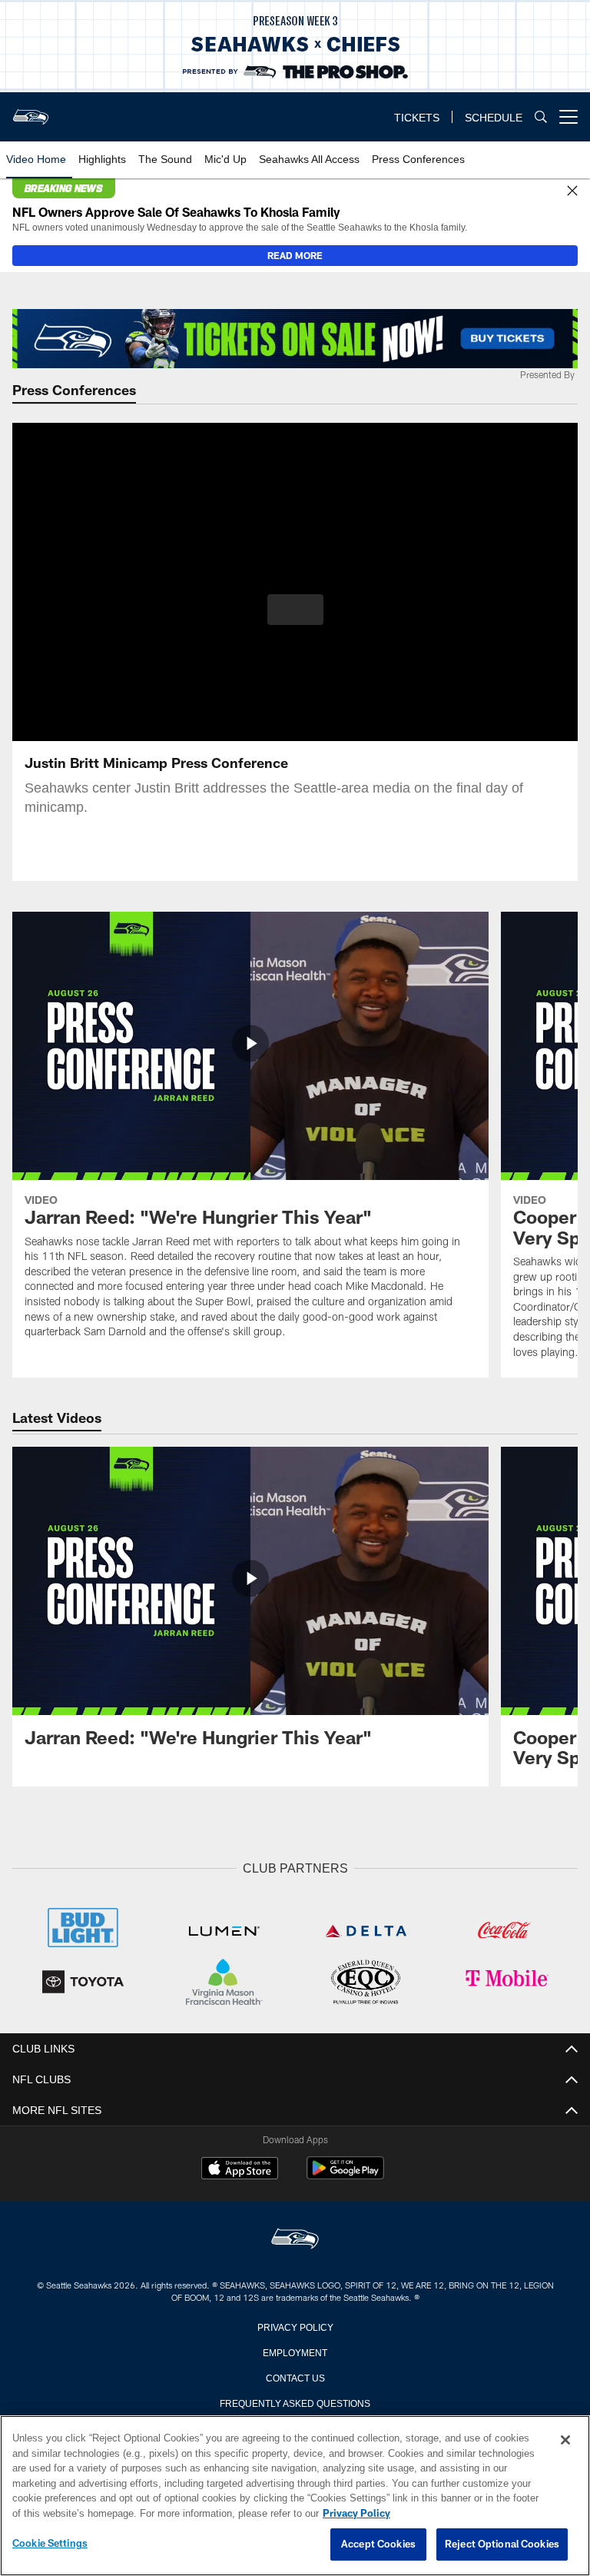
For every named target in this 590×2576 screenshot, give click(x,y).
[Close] (572, 191)
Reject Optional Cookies (502, 2544)
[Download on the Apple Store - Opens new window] (240, 2169)
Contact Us (295, 2375)
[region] (295, 2496)
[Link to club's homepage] (31, 111)
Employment (295, 2350)
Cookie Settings (50, 2544)
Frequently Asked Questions (295, 2401)
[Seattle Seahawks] (295, 2238)
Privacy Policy (295, 2325)
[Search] (541, 117)
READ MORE (295, 255)
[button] (295, 610)
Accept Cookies (378, 2544)
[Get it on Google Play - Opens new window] (345, 2174)
